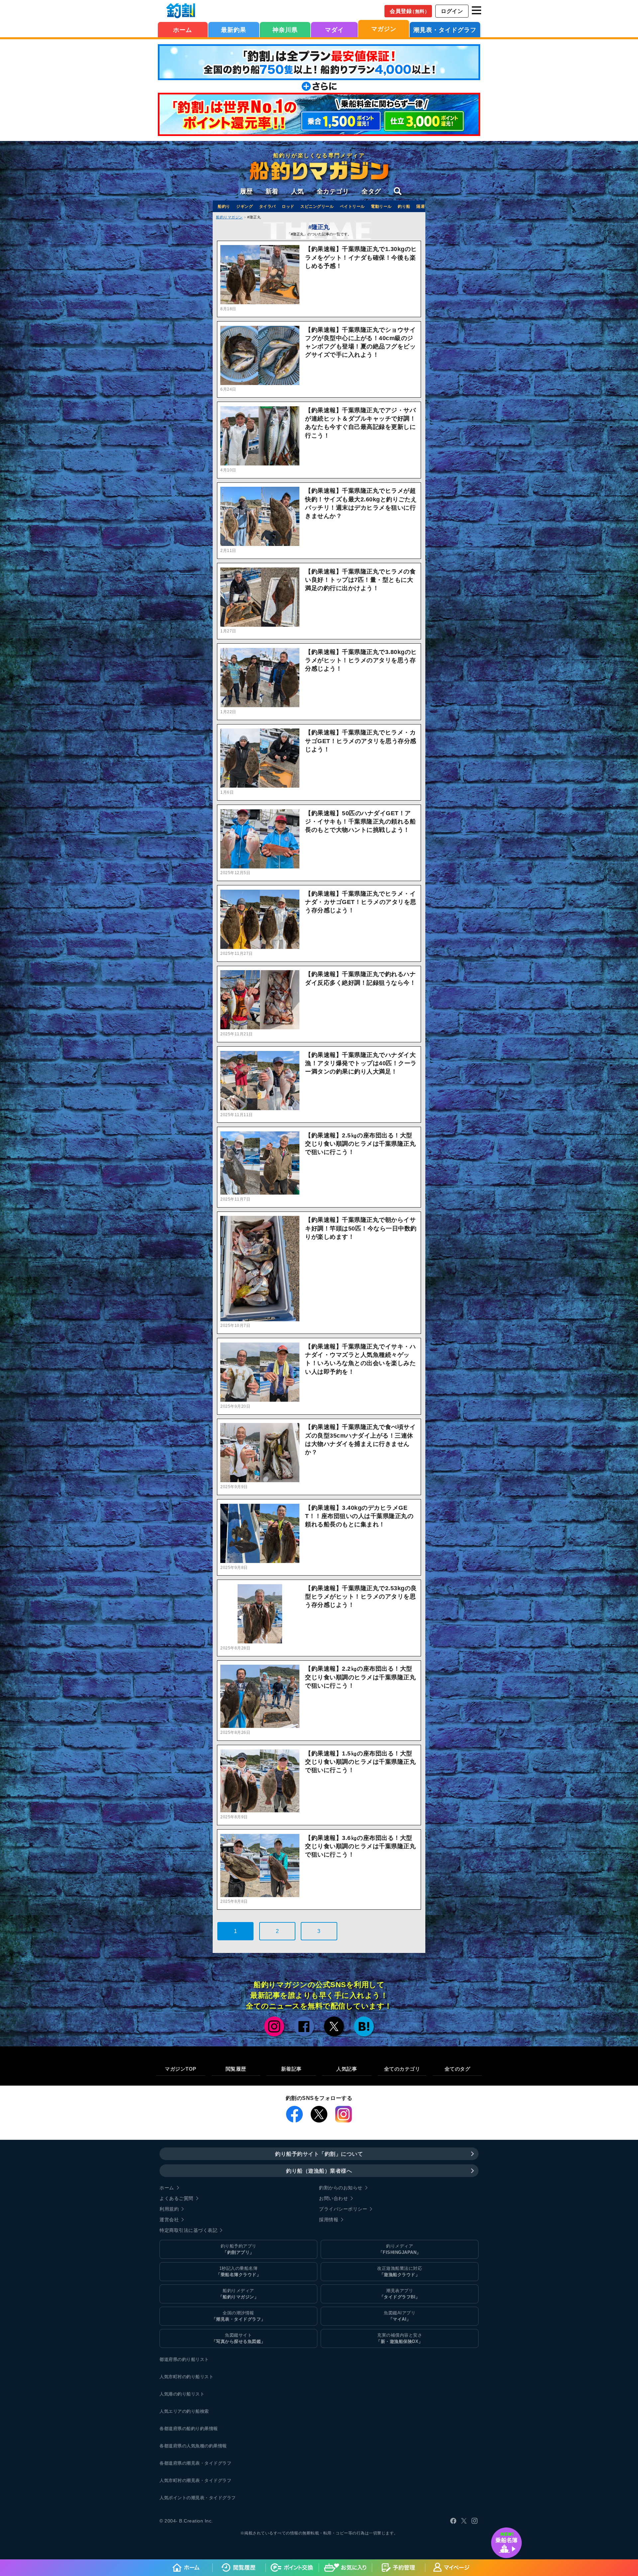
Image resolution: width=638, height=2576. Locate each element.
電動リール (381, 206)
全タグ (371, 191)
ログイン (452, 11)
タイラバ (267, 206)
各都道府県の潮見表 (180, 2463)
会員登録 (410, 11)
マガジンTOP (181, 2069)
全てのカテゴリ (402, 2069)
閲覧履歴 (236, 2069)
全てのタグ (458, 2069)
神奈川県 (285, 30)
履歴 (246, 191)
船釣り (224, 206)
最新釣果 (234, 30)
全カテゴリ (333, 191)
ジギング (245, 206)
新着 (272, 191)
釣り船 (404, 206)
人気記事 (347, 2069)
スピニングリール (317, 206)
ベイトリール (352, 206)
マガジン (384, 29)
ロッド (288, 206)
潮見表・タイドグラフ (445, 30)
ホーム (183, 30)
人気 (298, 191)
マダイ (334, 30)
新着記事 (291, 2069)
